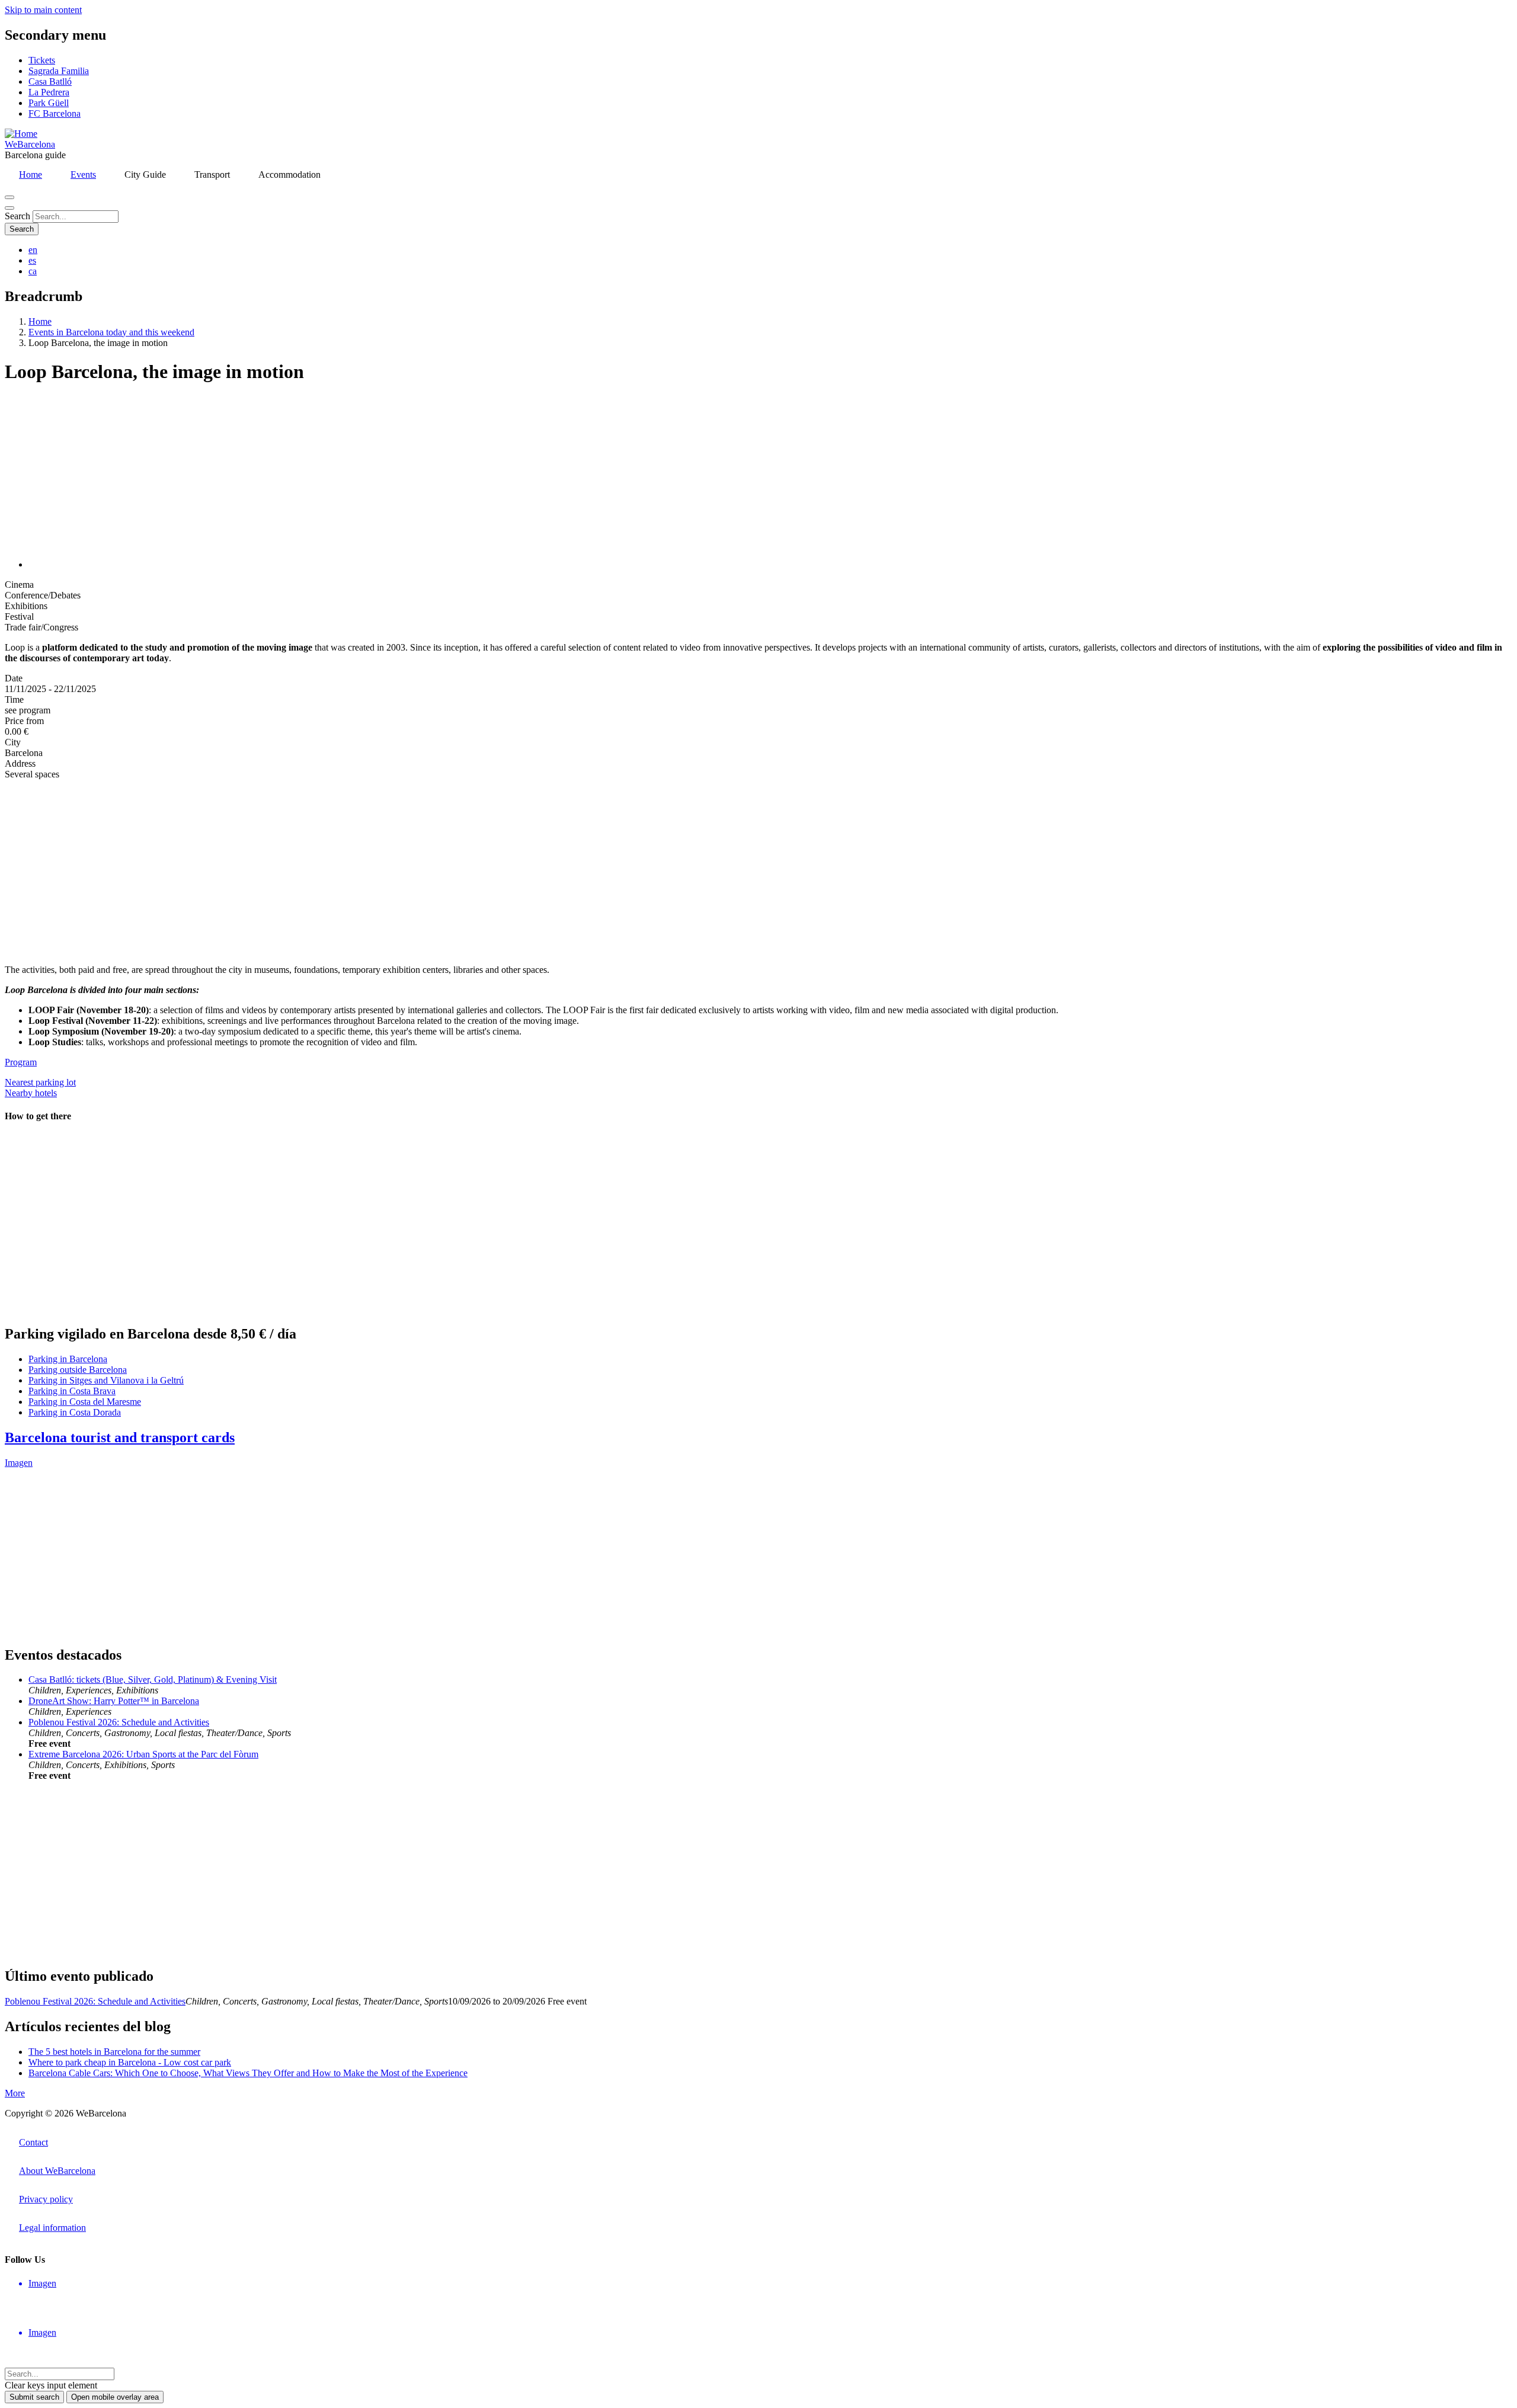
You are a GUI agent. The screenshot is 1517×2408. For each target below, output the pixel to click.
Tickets (42, 60)
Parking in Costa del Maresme (85, 1402)
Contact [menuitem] (33, 2142)
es (32, 260)
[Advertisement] (360, 872)
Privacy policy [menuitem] (46, 2199)
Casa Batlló (50, 81)
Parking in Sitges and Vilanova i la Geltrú (106, 1380)
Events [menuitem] (83, 174)
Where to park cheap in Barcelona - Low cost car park (130, 2062)
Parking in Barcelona (68, 1359)
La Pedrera (49, 92)
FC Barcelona (55, 113)
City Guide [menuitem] (145, 174)
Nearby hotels (31, 1093)
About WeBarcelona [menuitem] (57, 2171)
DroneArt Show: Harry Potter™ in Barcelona (114, 1701)
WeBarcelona (30, 144)
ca (33, 271)
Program (21, 1062)
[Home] (21, 134)
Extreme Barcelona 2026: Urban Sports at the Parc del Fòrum (143, 1754)
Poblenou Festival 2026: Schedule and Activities (119, 1722)
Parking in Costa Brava (72, 1391)
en (33, 250)
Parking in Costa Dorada (75, 1412)
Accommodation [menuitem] (289, 174)
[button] (147, 564)
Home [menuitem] (31, 174)
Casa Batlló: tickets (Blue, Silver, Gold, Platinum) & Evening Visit (153, 1679)
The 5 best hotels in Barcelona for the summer (114, 2052)
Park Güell (49, 103)
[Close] (9, 208)
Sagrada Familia (59, 71)
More (15, 2093)
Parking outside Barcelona (78, 1370)
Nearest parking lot (40, 1082)
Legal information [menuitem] (52, 2228)
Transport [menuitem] (212, 174)
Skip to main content (43, 10)
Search (17, 216)
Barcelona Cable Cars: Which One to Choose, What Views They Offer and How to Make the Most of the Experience (248, 2073)
